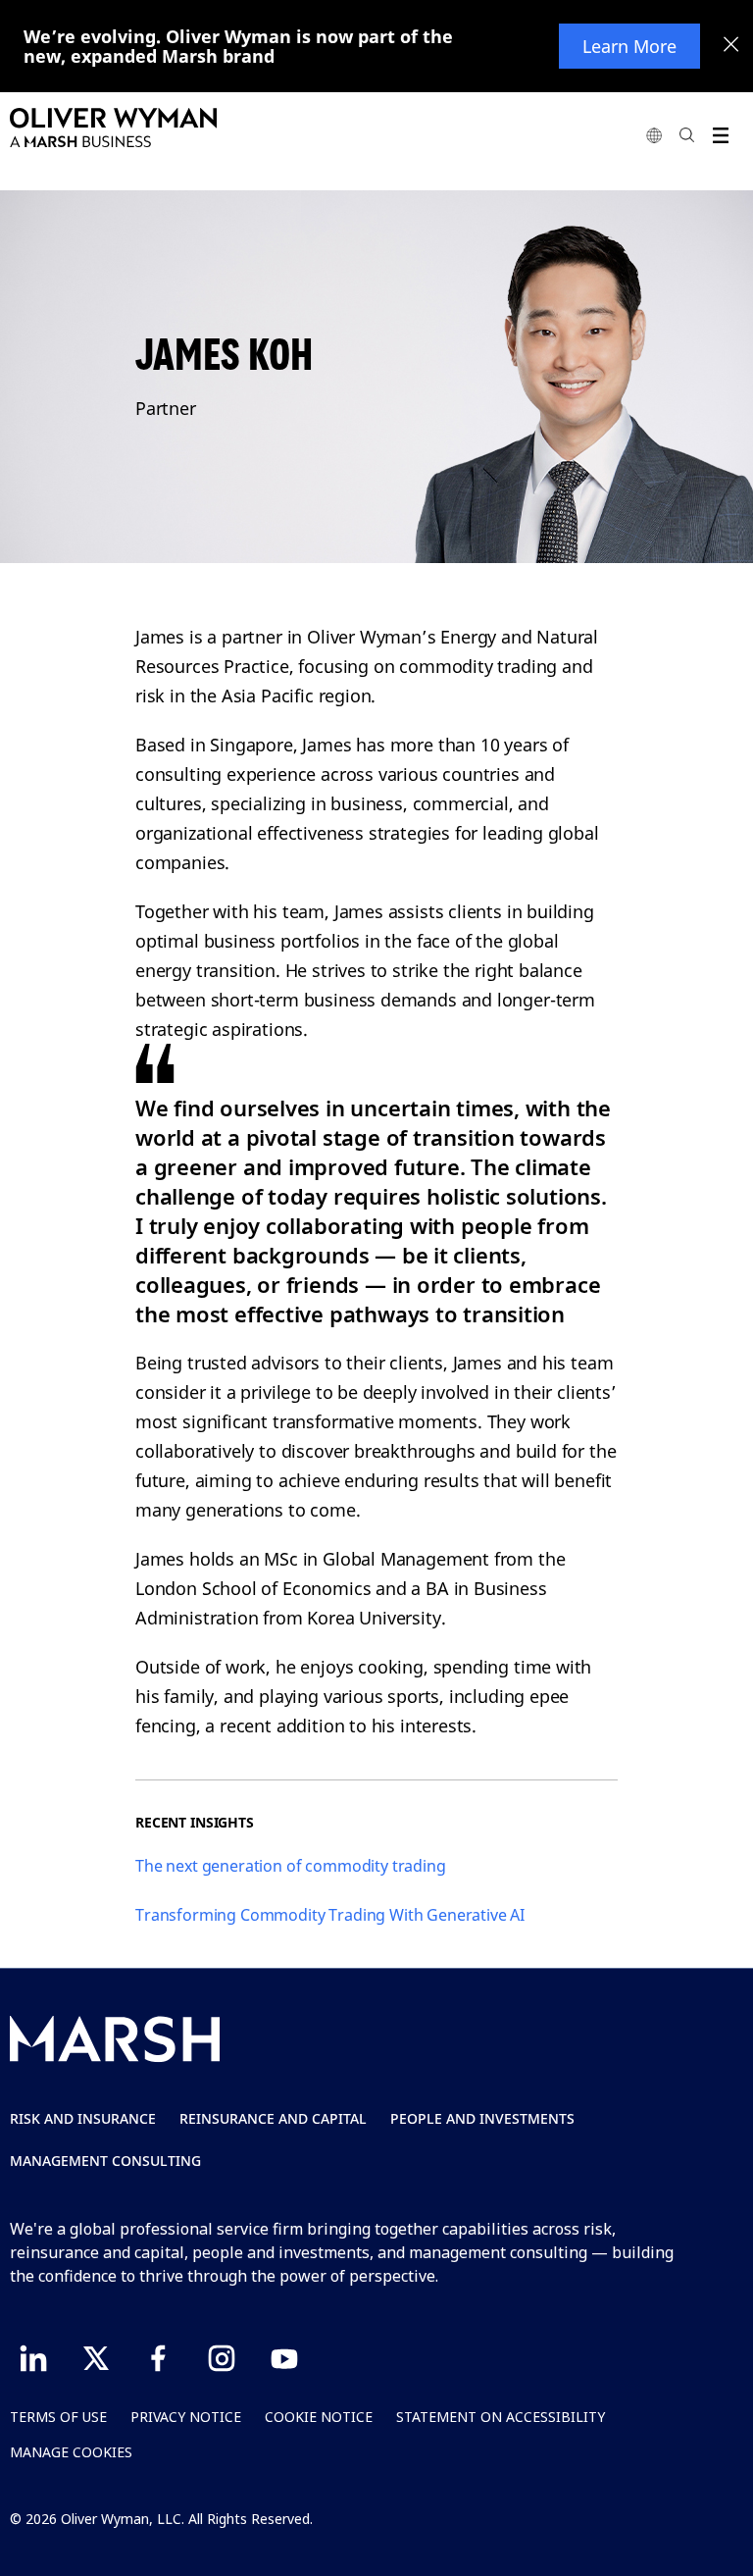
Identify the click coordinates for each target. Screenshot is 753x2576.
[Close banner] (731, 46)
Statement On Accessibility (501, 2417)
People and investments (482, 2118)
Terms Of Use (58, 2417)
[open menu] (720, 135)
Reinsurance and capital (273, 2118)
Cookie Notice (319, 2417)
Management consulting (105, 2161)
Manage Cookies (71, 2452)
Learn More (629, 46)
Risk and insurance (83, 2118)
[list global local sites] (654, 135)
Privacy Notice (186, 2417)
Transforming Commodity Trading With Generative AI (330, 1915)
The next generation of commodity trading (291, 1866)
